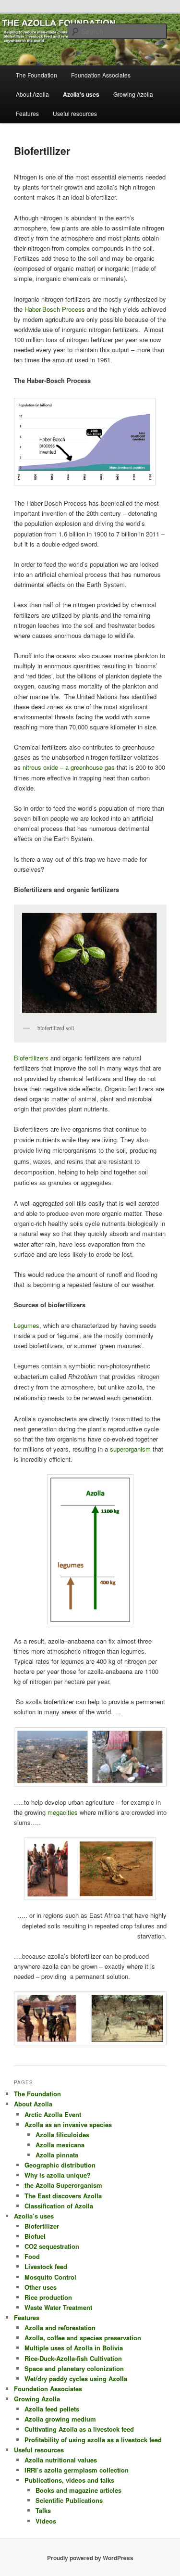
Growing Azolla (133, 94)
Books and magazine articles (78, 2490)
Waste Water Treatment (58, 2307)
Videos (46, 2521)
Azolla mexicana (60, 2145)
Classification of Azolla (59, 2206)
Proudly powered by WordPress (90, 2558)
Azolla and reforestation (60, 2327)
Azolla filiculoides (62, 2135)
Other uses (41, 2287)
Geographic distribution (60, 2165)
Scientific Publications (69, 2500)
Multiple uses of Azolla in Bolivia (74, 2348)
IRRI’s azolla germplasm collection (77, 2470)
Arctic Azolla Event (53, 2114)
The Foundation (36, 75)
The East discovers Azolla (63, 2196)
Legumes (27, 1325)
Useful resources (75, 113)
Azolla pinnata (57, 2155)
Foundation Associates (101, 75)
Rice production (48, 2297)
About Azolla (32, 94)
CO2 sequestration (52, 2246)
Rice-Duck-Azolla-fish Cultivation (73, 2358)
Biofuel (35, 2236)
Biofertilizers (31, 1058)
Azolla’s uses (81, 94)
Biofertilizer (42, 2226)
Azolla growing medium (60, 2419)
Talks (43, 2510)
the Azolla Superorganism (63, 2185)
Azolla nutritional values (61, 2460)
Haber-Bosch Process (55, 309)
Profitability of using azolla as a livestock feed (93, 2440)
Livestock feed (46, 2266)
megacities (64, 1812)
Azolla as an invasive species (68, 2124)
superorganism (131, 1449)
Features (27, 113)
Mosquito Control (50, 2277)
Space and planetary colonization (74, 2368)
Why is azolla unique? (58, 2175)
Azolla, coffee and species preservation (83, 2338)
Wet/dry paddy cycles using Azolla (76, 2378)
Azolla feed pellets (52, 2409)
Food (32, 2256)
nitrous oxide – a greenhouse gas (69, 767)
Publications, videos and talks (69, 2480)
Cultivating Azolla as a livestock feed (79, 2429)
